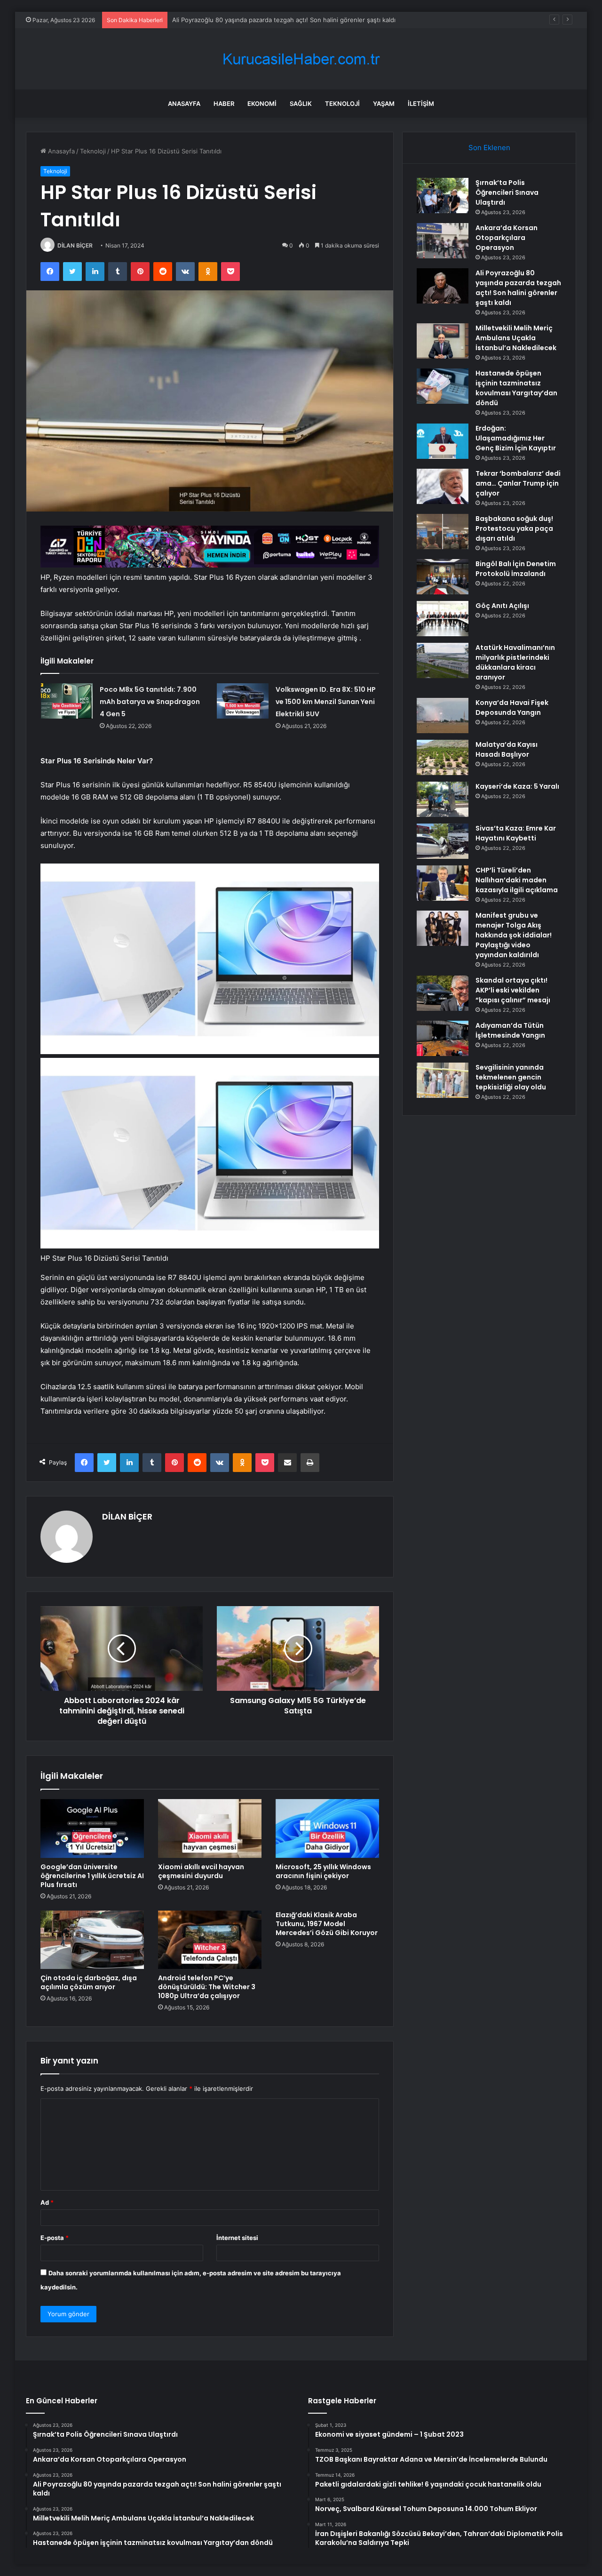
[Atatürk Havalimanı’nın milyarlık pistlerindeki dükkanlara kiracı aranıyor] (443, 660)
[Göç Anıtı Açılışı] (443, 619)
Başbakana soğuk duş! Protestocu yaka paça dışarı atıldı (514, 528)
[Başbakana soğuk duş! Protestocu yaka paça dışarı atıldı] (443, 532)
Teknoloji (342, 104)
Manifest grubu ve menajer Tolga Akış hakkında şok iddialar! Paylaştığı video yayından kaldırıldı (514, 935)
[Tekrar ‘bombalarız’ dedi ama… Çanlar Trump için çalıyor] (443, 486)
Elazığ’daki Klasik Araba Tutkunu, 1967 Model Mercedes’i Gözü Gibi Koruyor (327, 1924)
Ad (47, 2202)
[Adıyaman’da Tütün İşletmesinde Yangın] (443, 1038)
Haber (224, 104)
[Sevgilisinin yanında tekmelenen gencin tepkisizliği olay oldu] (443, 1080)
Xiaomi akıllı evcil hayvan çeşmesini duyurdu (201, 1871)
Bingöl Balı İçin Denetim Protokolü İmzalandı (516, 569)
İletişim (421, 104)
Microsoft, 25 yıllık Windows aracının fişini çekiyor (323, 1871)
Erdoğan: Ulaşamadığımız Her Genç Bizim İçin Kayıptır (516, 438)
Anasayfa (184, 104)
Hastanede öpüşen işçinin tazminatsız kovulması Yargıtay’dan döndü (516, 388)
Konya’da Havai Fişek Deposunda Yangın (512, 708)
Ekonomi (262, 104)
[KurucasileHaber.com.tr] (301, 59)
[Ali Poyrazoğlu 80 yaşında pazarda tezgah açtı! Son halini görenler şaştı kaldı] (443, 286)
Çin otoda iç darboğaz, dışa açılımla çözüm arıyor (89, 1982)
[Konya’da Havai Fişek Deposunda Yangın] (443, 716)
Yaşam (384, 104)
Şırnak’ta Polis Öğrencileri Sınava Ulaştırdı (507, 192)
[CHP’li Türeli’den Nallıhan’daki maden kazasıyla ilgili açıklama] (443, 883)
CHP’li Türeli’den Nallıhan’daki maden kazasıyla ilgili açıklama (517, 880)
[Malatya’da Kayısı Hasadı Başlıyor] (443, 757)
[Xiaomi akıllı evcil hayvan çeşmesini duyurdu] (210, 1828)
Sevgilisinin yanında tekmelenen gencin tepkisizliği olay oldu (511, 1077)
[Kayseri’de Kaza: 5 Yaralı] (443, 799)
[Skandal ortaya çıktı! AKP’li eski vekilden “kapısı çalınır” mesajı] (443, 993)
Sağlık (301, 104)
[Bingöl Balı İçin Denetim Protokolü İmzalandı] (443, 577)
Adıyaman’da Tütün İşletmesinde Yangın (510, 1030)
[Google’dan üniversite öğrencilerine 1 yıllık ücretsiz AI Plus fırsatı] (92, 1828)
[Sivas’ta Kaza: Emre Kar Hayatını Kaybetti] (443, 841)
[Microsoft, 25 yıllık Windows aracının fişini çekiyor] (327, 1828)
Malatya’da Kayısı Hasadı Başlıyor (507, 749)
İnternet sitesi (237, 2238)
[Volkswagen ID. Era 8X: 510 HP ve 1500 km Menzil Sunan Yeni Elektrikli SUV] (243, 701)
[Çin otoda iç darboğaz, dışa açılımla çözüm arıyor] (92, 1940)
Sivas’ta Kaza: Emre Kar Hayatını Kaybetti (516, 833)
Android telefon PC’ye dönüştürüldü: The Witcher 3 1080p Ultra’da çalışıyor (207, 1987)
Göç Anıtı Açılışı (502, 606)
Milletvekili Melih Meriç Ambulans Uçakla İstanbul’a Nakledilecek (516, 338)
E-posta (55, 2238)
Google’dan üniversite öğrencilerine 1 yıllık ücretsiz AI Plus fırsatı (92, 1876)
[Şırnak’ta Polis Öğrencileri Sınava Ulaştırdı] (443, 196)
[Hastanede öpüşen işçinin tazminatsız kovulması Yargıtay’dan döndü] (443, 386)
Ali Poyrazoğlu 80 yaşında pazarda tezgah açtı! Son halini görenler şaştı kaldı (284, 20)
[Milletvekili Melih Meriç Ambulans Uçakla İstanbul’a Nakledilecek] (443, 341)
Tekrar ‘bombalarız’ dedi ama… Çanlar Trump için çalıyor (518, 483)
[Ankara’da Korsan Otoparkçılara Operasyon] (443, 241)
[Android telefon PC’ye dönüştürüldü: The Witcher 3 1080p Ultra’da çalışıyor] (210, 1940)
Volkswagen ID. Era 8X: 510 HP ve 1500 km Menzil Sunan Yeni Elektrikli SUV (326, 702)
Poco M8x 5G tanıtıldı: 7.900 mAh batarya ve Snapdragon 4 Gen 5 (150, 702)
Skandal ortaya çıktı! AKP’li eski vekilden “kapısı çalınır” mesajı (513, 990)
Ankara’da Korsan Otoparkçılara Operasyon (507, 238)
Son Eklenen (489, 148)
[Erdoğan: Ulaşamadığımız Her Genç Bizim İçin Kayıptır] (443, 441)
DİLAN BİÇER (75, 245)
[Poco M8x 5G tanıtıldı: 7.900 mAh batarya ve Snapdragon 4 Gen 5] (67, 701)
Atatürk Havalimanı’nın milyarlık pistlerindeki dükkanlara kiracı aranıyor (515, 662)
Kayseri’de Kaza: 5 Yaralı (517, 786)
